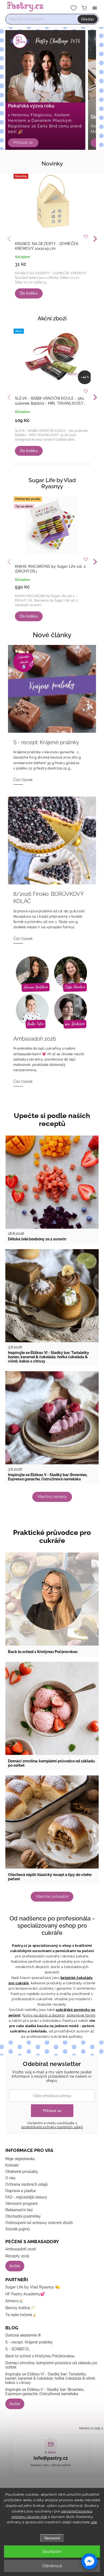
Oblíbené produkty (22, 2172)
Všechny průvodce (52, 1896)
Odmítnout (52, 2566)
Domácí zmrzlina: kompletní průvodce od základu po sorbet (51, 2365)
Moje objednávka (20, 2159)
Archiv (15, 2266)
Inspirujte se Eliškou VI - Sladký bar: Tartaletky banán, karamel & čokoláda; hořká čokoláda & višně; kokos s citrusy (50, 2378)
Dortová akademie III (23, 2335)
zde (94, 2522)
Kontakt (12, 2165)
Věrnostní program (22, 2204)
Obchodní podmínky (23, 2216)
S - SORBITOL (18, 2349)
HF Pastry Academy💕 (25, 2294)
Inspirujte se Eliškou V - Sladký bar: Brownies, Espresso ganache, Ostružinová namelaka (45, 2392)
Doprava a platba (21, 2191)
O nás (10, 2178)
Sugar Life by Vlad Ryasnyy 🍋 (33, 2287)
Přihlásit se (52, 2111)
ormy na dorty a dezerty (44, 2015)
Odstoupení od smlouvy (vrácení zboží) (39, 2223)
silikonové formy (81, 2015)
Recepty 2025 (17, 2256)
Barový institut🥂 (20, 2308)
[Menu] (95, 8)
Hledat (88, 19)
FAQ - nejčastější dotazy (26, 2197)
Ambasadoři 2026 (21, 2249)
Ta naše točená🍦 (21, 2315)
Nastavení (52, 2538)
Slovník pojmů (17, 2229)
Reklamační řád (19, 2210)
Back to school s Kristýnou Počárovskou (40, 2356)
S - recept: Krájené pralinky (29, 2342)
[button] (89, 2561)
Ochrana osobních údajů (27, 2184)
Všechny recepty (52, 1497)
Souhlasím (52, 2552)
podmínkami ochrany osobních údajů (52, 2127)
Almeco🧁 (14, 2301)
